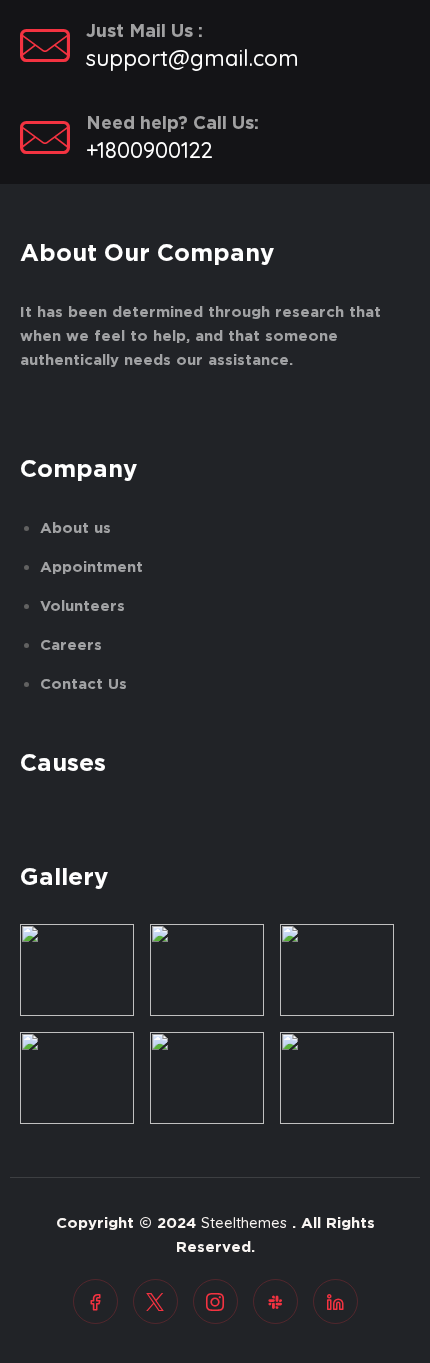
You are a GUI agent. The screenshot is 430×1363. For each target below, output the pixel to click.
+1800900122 (149, 150)
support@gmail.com (192, 58)
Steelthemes (244, 1222)
